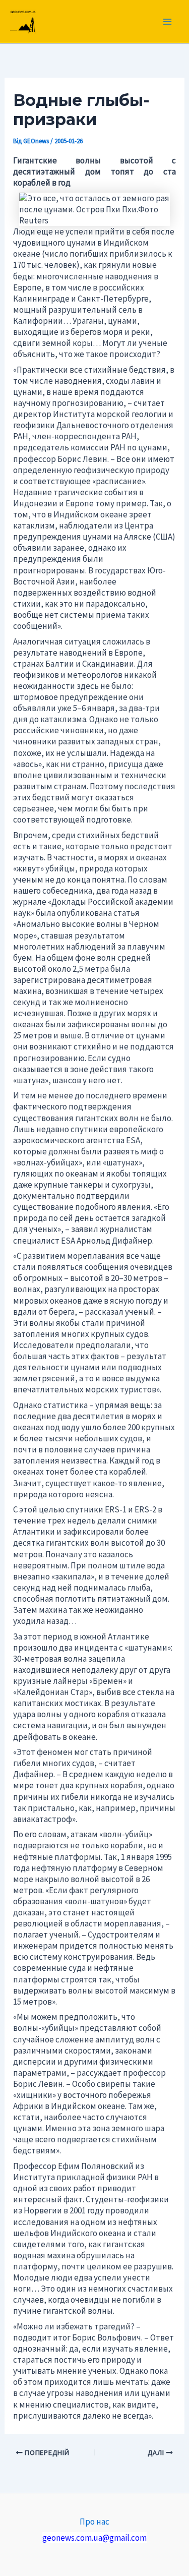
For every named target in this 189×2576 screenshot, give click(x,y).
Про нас (94, 2522)
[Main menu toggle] (168, 22)
